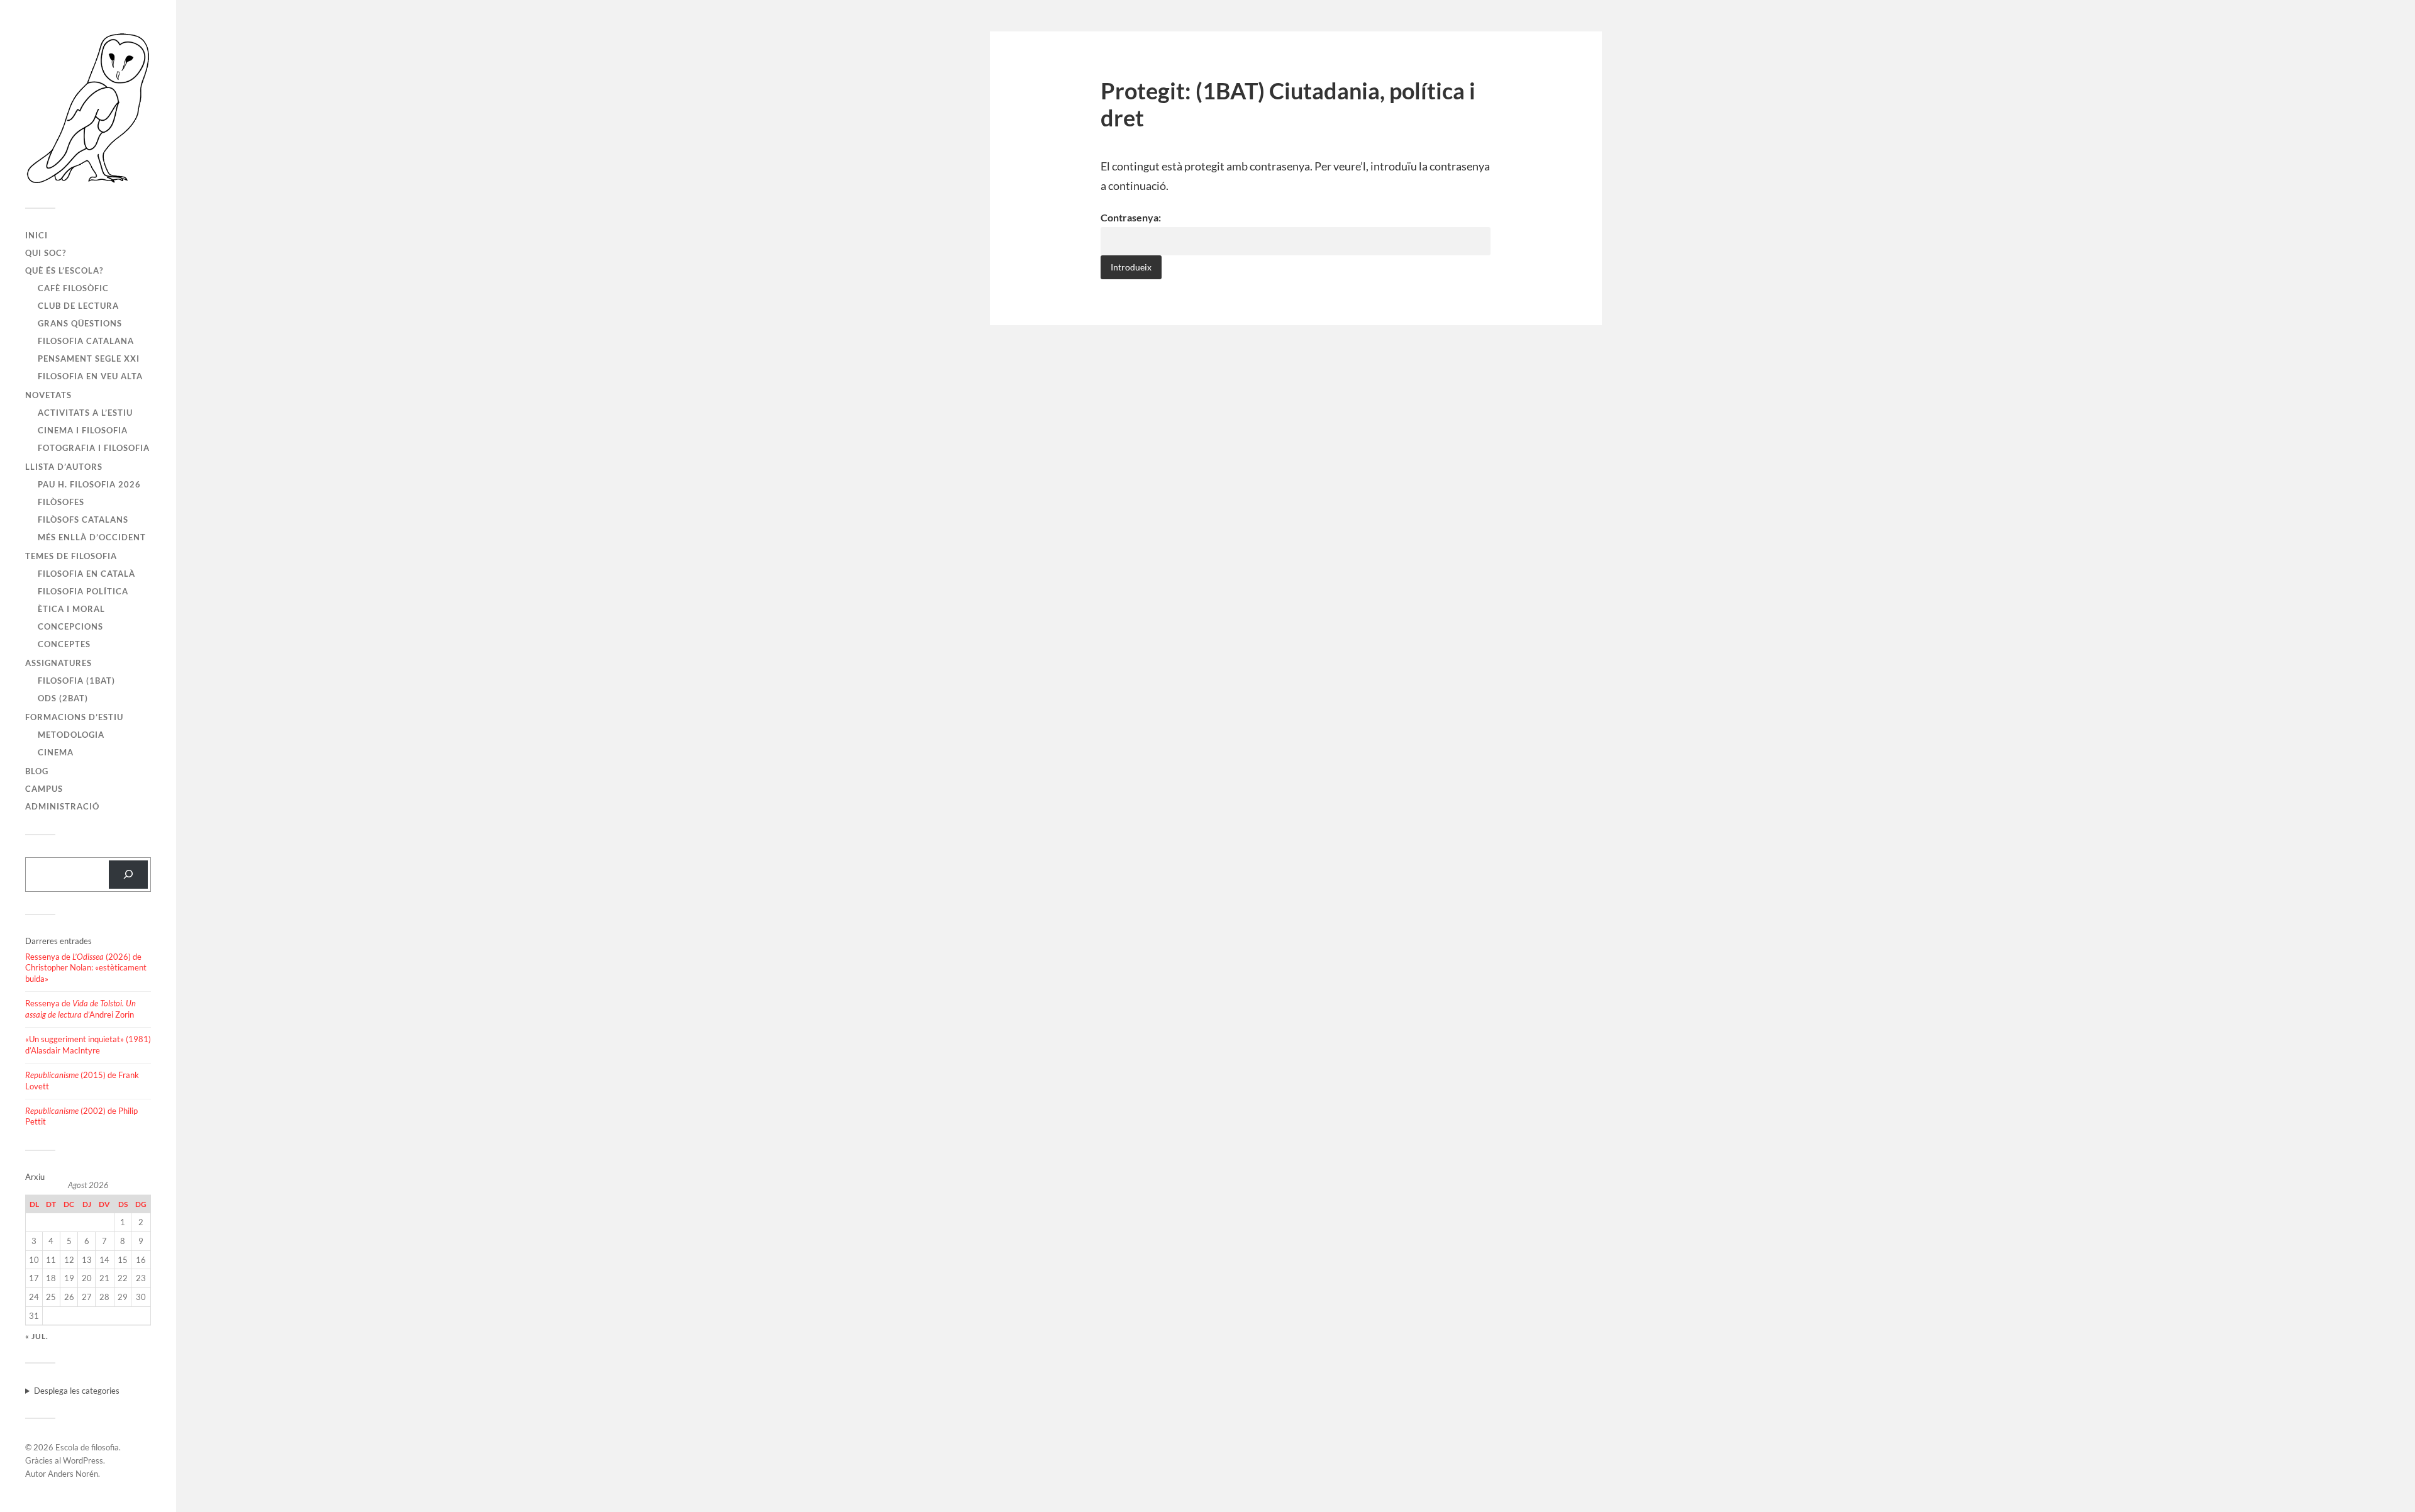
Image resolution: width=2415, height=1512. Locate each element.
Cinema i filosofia (83, 430)
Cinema (56, 752)
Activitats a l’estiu (85, 413)
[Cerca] (128, 875)
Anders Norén (73, 1474)
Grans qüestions (80, 323)
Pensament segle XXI (89, 359)
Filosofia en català (86, 574)
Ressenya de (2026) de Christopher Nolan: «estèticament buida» (86, 968)
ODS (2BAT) (63, 698)
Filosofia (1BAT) (76, 681)
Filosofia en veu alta (90, 376)
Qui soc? (46, 253)
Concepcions (70, 626)
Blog (37, 771)
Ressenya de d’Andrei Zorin (80, 1009)
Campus (44, 789)
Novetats (48, 395)
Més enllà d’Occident (92, 537)
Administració (62, 806)
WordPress (83, 1460)
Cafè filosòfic (73, 288)
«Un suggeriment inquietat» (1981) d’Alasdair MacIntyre (88, 1045)
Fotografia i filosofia (94, 448)
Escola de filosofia (87, 1447)
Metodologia (71, 735)
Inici (36, 235)
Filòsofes (61, 502)
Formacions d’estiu (74, 717)
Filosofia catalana (86, 341)
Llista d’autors (64, 467)
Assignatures (58, 663)
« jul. (37, 1336)
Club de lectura (78, 306)
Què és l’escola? (64, 270)
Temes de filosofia (71, 556)
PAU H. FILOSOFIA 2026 (89, 484)
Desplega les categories (77, 1391)
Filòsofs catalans (83, 520)
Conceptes (64, 644)
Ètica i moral (71, 609)
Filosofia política (83, 591)
